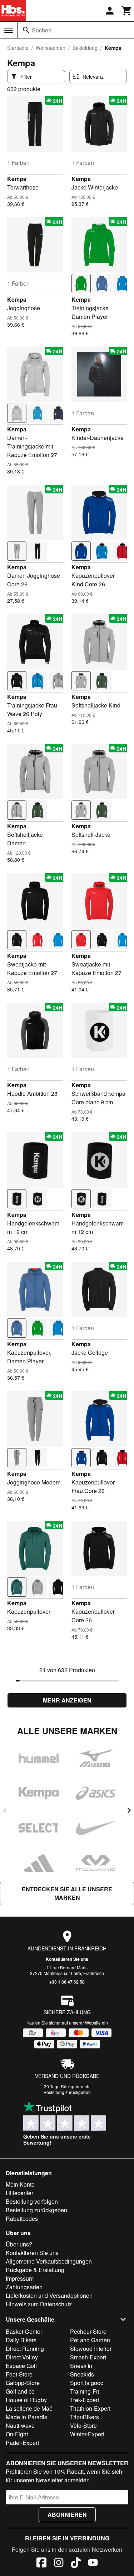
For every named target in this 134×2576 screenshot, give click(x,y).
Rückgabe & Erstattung (35, 2270)
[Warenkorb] (127, 11)
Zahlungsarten (24, 2287)
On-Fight (17, 2434)
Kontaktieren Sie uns (67, 1959)
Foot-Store (19, 2374)
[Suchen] (26, 30)
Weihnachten (51, 48)
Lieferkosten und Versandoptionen (49, 2295)
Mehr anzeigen (67, 1700)
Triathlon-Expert (90, 2408)
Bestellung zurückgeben (67, 2092)
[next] (129, 1810)
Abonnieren (67, 2515)
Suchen (42, 30)
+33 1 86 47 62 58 (67, 1982)
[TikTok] (76, 2564)
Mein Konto (20, 2184)
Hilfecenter (19, 2193)
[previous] (5, 1810)
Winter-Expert (87, 2434)
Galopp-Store (23, 2383)
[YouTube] (93, 2564)
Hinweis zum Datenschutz (39, 2304)
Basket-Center (24, 2331)
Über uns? (19, 2244)
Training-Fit (85, 2391)
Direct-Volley (22, 2357)
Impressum (20, 2278)
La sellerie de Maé (29, 2408)
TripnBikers (85, 2417)
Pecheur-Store (88, 2331)
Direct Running (25, 2349)
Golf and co (20, 2391)
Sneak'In (81, 2366)
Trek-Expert (85, 2400)
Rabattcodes (22, 2219)
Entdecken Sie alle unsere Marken (67, 1893)
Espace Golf (21, 2366)
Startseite (18, 48)
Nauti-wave (20, 2425)
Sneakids (82, 2374)
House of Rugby (26, 2400)
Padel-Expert (22, 2443)
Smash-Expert (88, 2357)
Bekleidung (85, 48)
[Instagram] (59, 2564)
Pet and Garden (90, 2340)
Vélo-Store (83, 2425)
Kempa (17, 179)
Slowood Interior (91, 2349)
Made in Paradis (26, 2417)
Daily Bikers (21, 2340)
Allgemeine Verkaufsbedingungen (49, 2261)
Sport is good (87, 2383)
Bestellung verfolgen (32, 2201)
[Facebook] (41, 2564)
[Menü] (9, 30)
